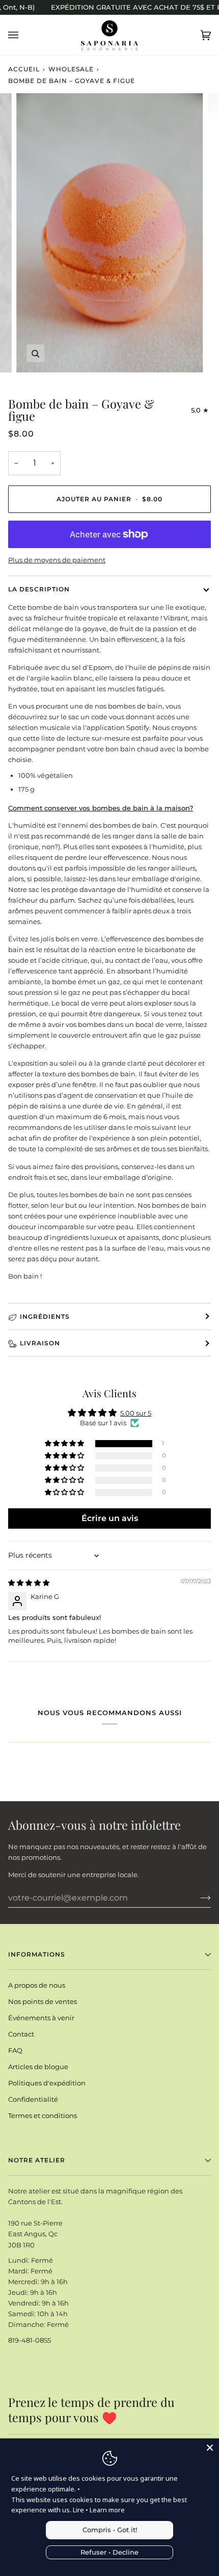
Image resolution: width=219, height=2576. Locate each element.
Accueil (24, 69)
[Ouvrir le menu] (23, 35)
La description (39, 589)
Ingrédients (45, 1317)
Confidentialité (33, 2099)
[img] (29, 1583)
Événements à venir (41, 2018)
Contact (21, 2034)
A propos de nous (37, 1985)
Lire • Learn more (99, 2510)
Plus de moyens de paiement (57, 560)
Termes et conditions (43, 2116)
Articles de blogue (38, 2067)
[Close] (210, 2448)
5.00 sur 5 (136, 1413)
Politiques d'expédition (47, 2083)
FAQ (15, 2050)
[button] (65, 1444)
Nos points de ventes (43, 2001)
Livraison (40, 1343)
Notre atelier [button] (37, 2160)
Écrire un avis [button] (110, 1518)
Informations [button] (37, 1954)
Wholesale (71, 69)
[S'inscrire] (197, 1897)
